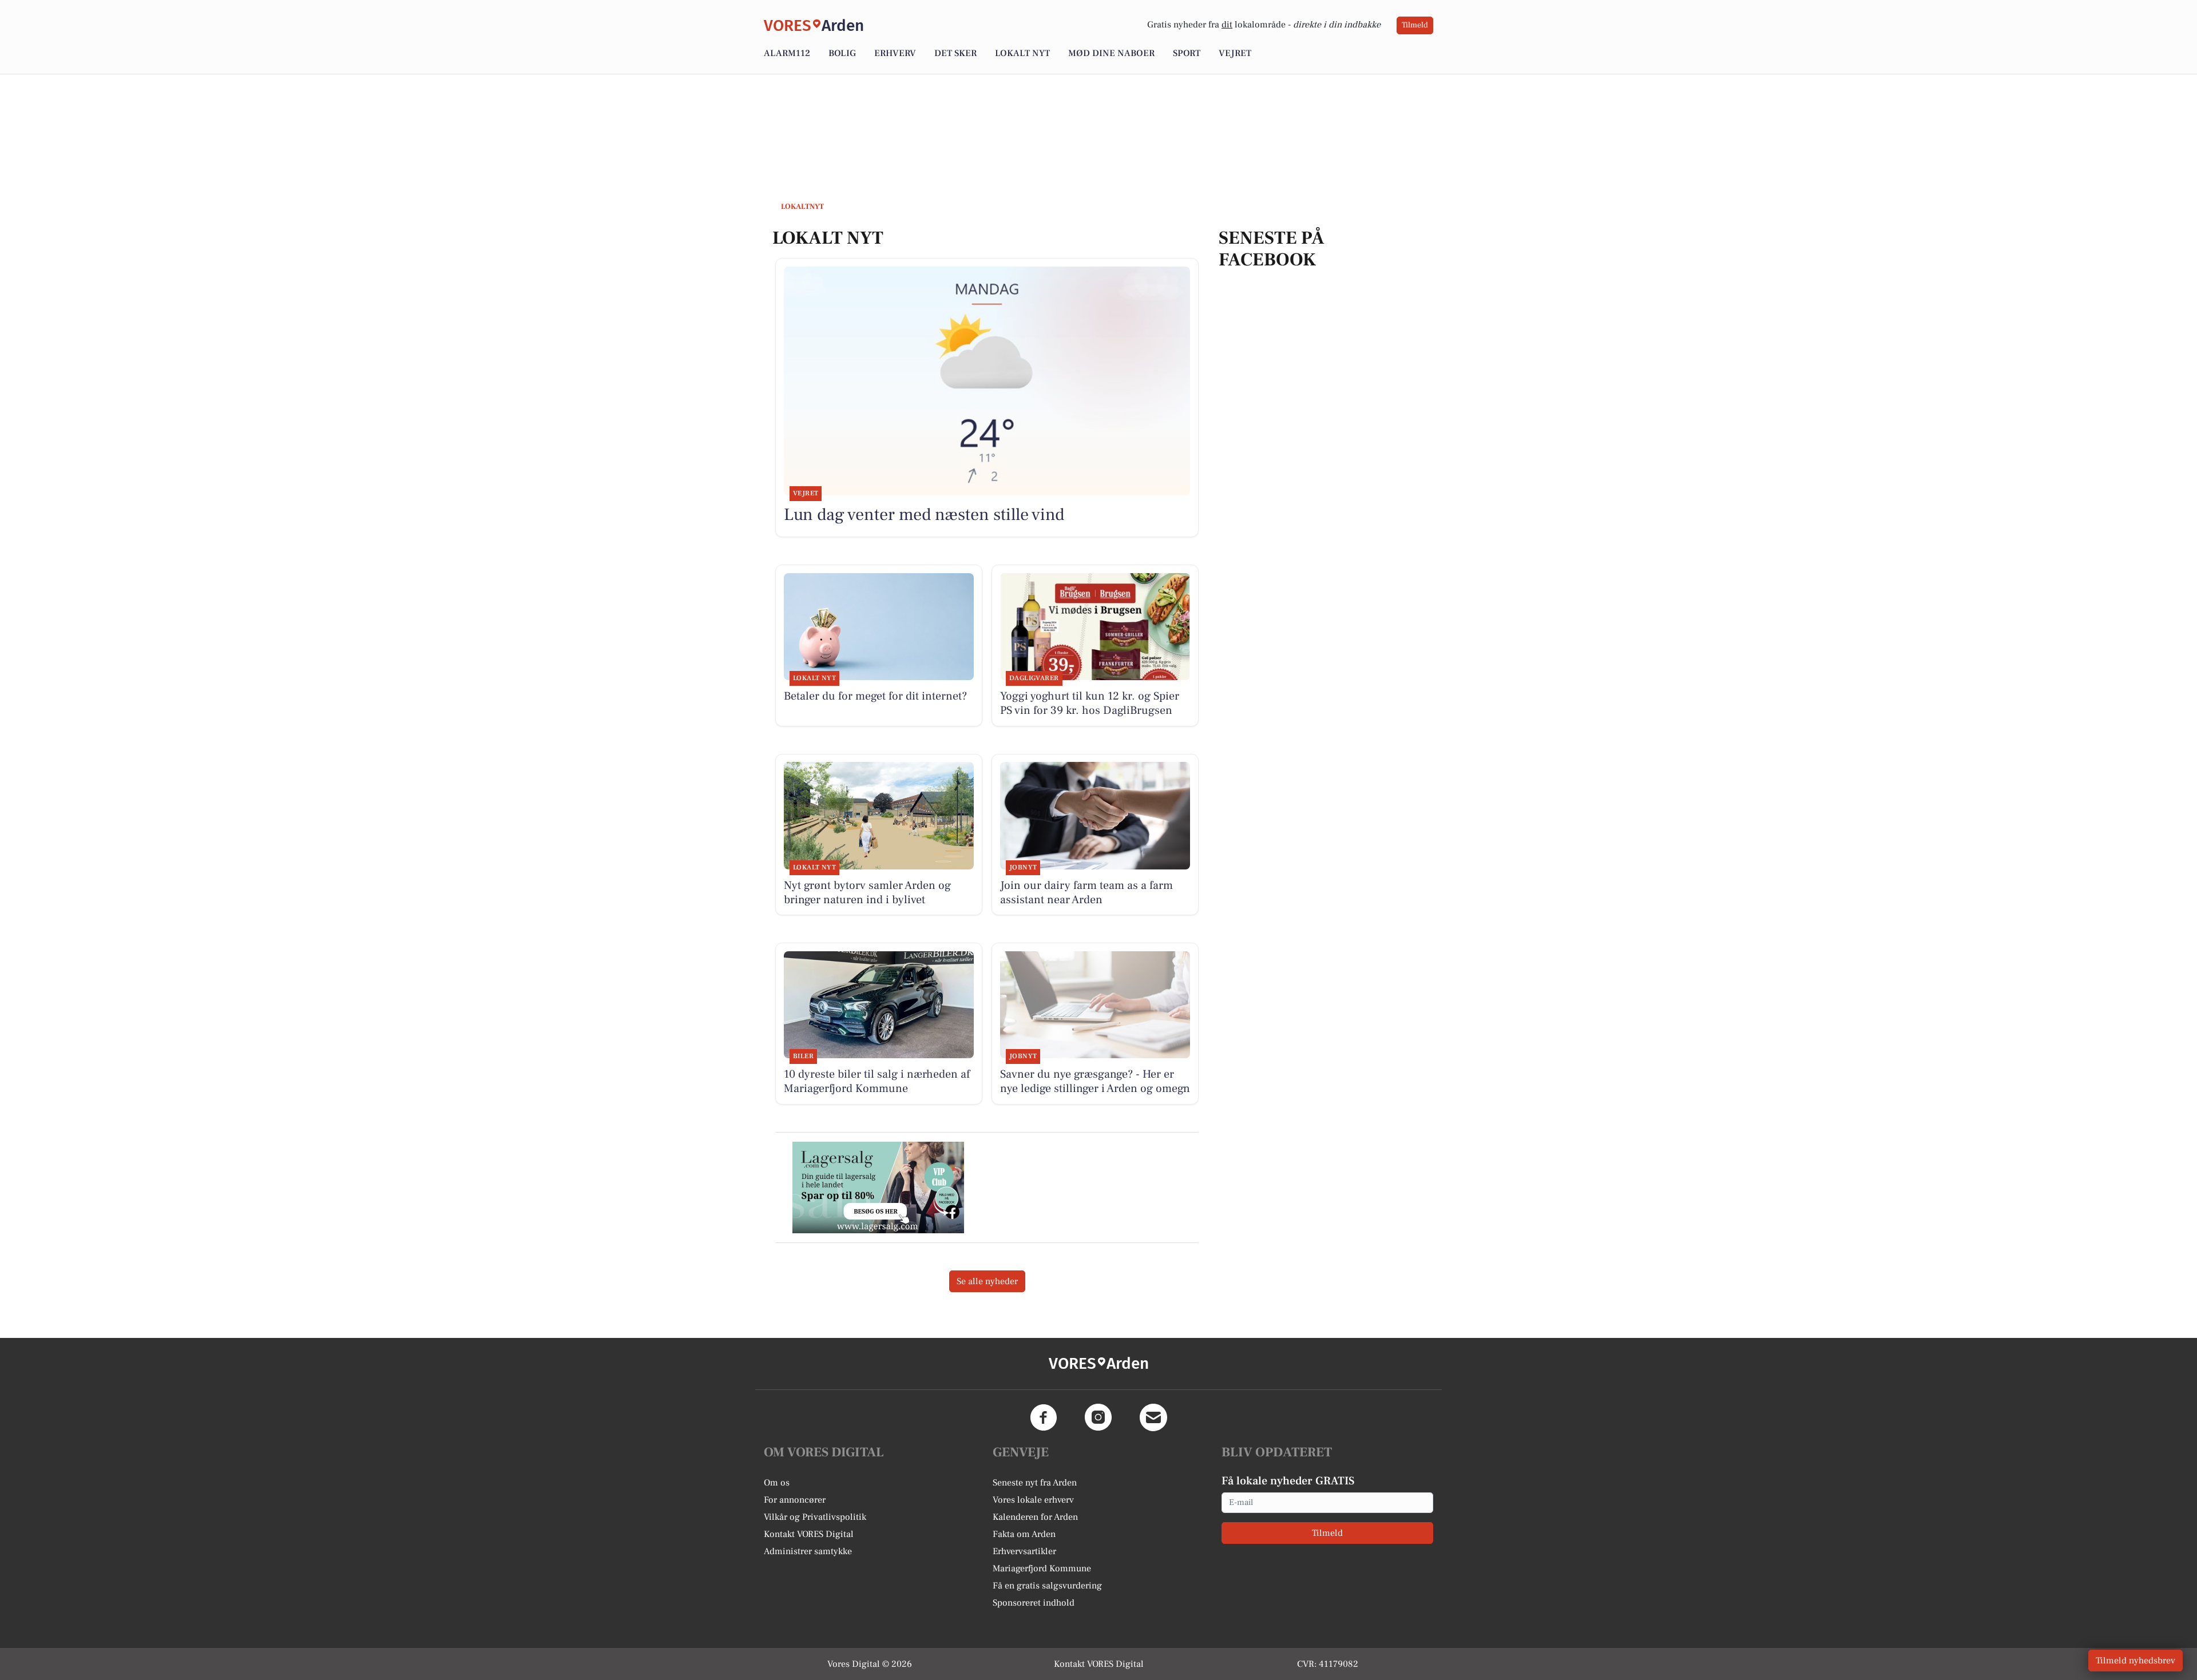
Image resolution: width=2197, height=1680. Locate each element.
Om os (777, 1483)
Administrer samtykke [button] (808, 1551)
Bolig (842, 53)
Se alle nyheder (987, 1281)
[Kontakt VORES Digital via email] (1153, 1417)
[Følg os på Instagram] (1098, 1417)
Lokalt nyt (1022, 53)
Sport (1187, 53)
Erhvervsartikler (1024, 1551)
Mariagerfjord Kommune (1042, 1568)
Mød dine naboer (1111, 53)
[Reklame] (878, 1187)
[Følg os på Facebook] (1044, 1417)
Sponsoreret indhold (1034, 1603)
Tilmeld (1415, 25)
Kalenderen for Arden (1035, 1517)
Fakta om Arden (1024, 1534)
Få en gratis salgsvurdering (1047, 1586)
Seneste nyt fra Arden (1035, 1483)
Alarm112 (787, 53)
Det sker (955, 53)
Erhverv (895, 53)
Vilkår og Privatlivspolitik (815, 1517)
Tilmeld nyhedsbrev (2135, 1661)
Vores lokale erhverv (1033, 1500)
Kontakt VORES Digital (809, 1534)
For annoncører (795, 1500)
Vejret (1235, 53)
